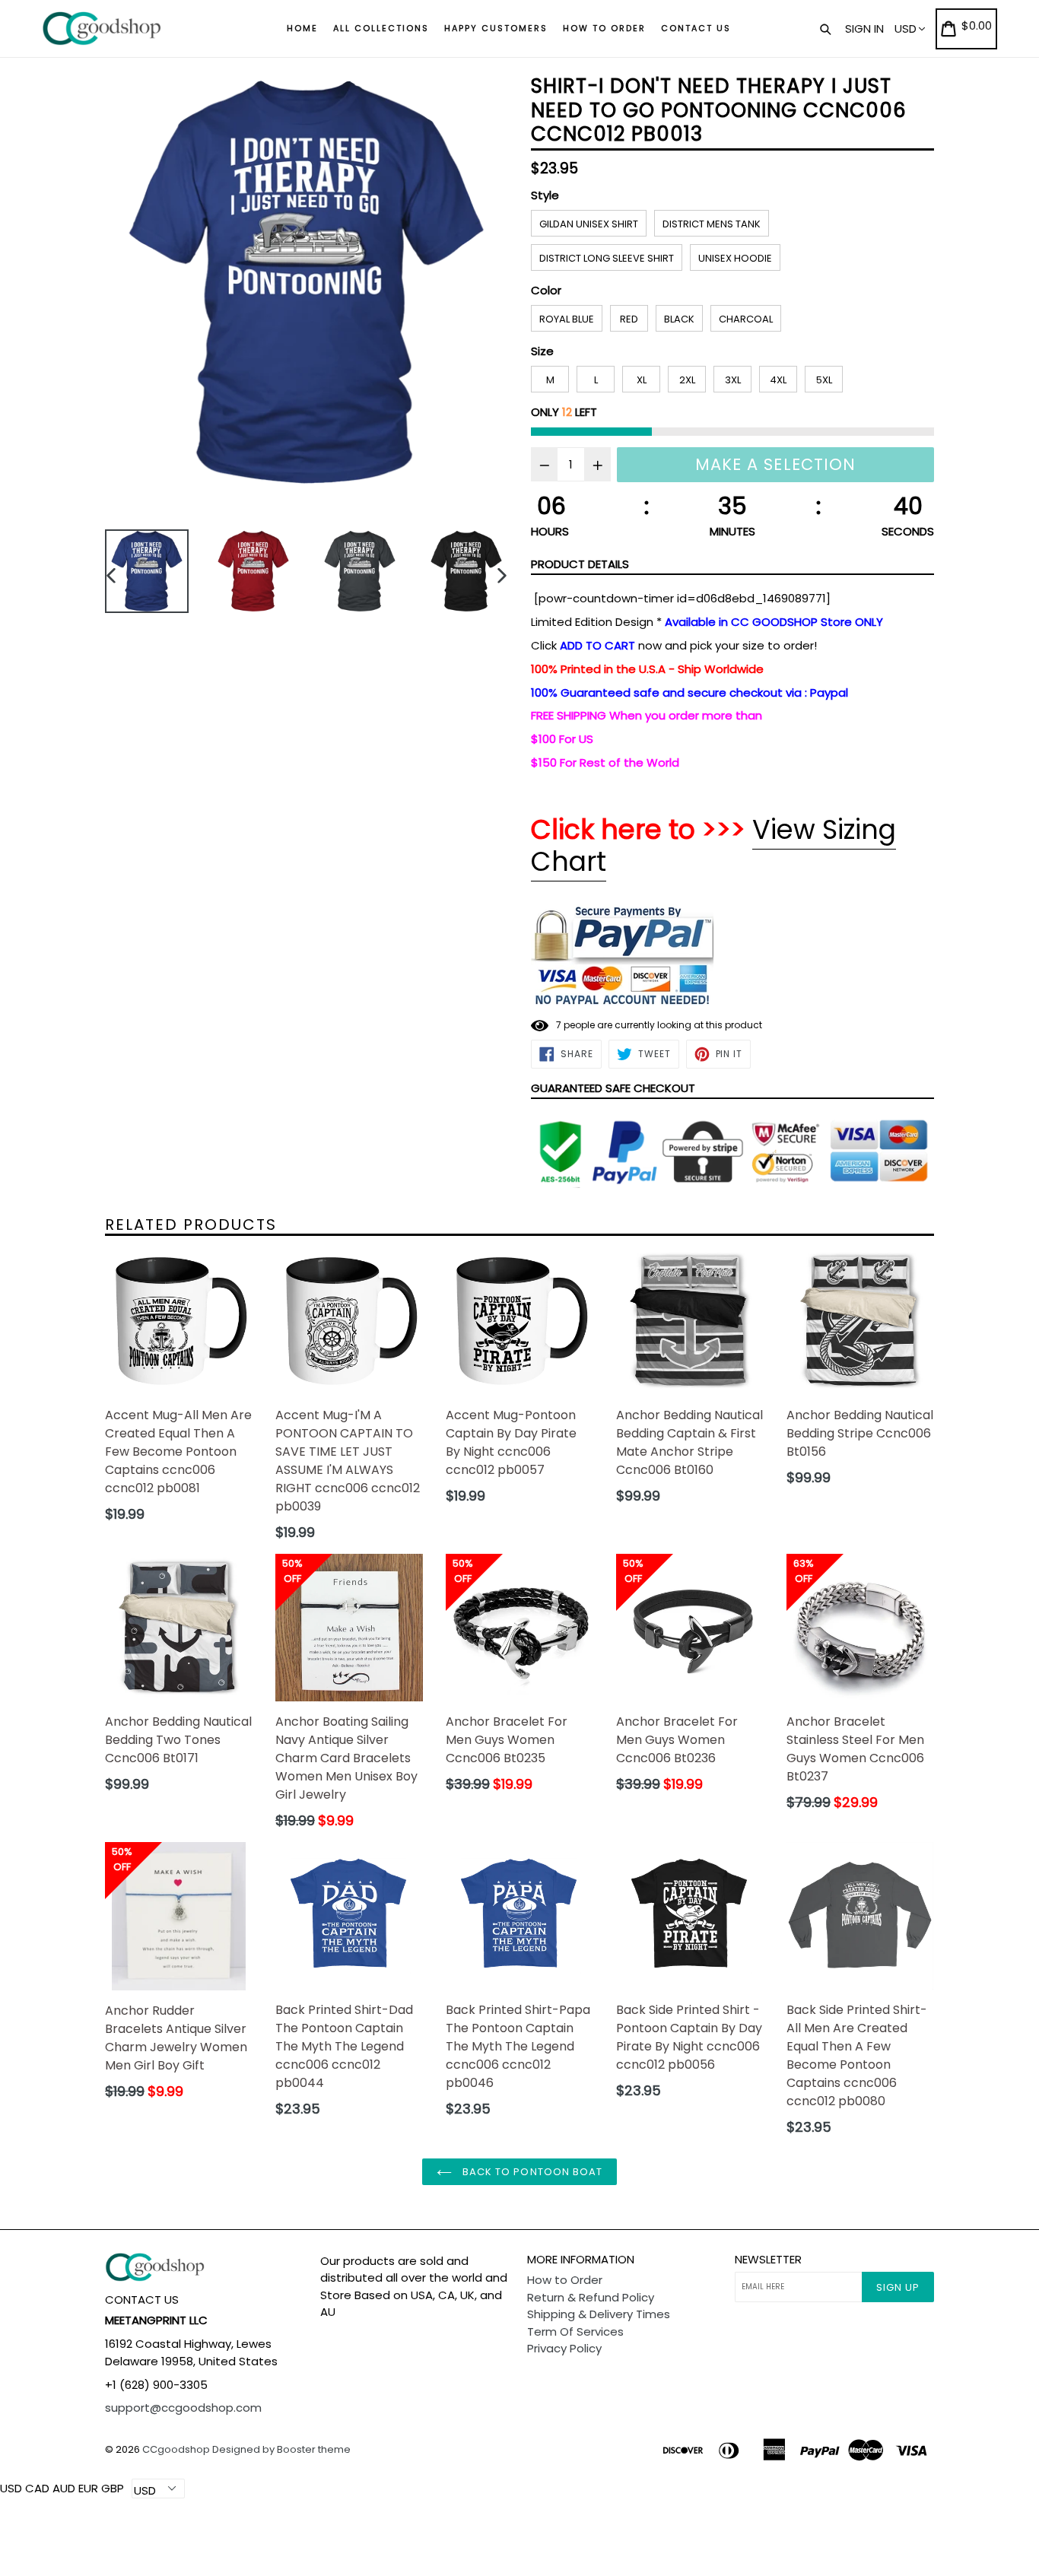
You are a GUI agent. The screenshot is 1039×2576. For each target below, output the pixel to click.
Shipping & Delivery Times (599, 2314)
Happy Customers (496, 28)
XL (642, 380)
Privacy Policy (564, 2348)
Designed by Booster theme (281, 2449)
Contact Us (696, 28)
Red (629, 319)
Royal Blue (567, 319)
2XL (687, 380)
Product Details (580, 564)
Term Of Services (575, 2331)
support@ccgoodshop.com (183, 2408)
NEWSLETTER (768, 2260)
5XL (824, 380)
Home (302, 28)
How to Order (604, 28)
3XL (733, 380)
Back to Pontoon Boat (531, 2172)
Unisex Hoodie (735, 258)
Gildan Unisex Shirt (589, 224)
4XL (778, 380)
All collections (381, 28)
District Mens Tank (712, 224)
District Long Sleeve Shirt (607, 258)
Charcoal (746, 319)
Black (679, 319)
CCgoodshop (176, 2449)
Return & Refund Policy (591, 2297)
